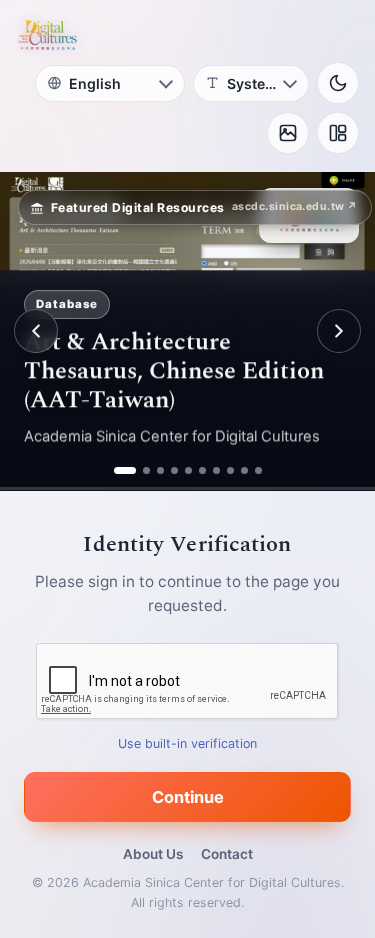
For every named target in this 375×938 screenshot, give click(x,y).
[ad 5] (188, 470)
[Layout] (338, 133)
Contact (227, 854)
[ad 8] (230, 470)
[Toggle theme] (338, 83)
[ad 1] (117, 470)
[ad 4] (174, 470)
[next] (339, 331)
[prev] (36, 331)
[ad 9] (244, 470)
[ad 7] (216, 470)
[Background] (288, 133)
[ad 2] (139, 470)
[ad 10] (258, 470)
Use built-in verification (187, 743)
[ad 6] (202, 470)
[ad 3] (160, 470)
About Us (153, 854)
